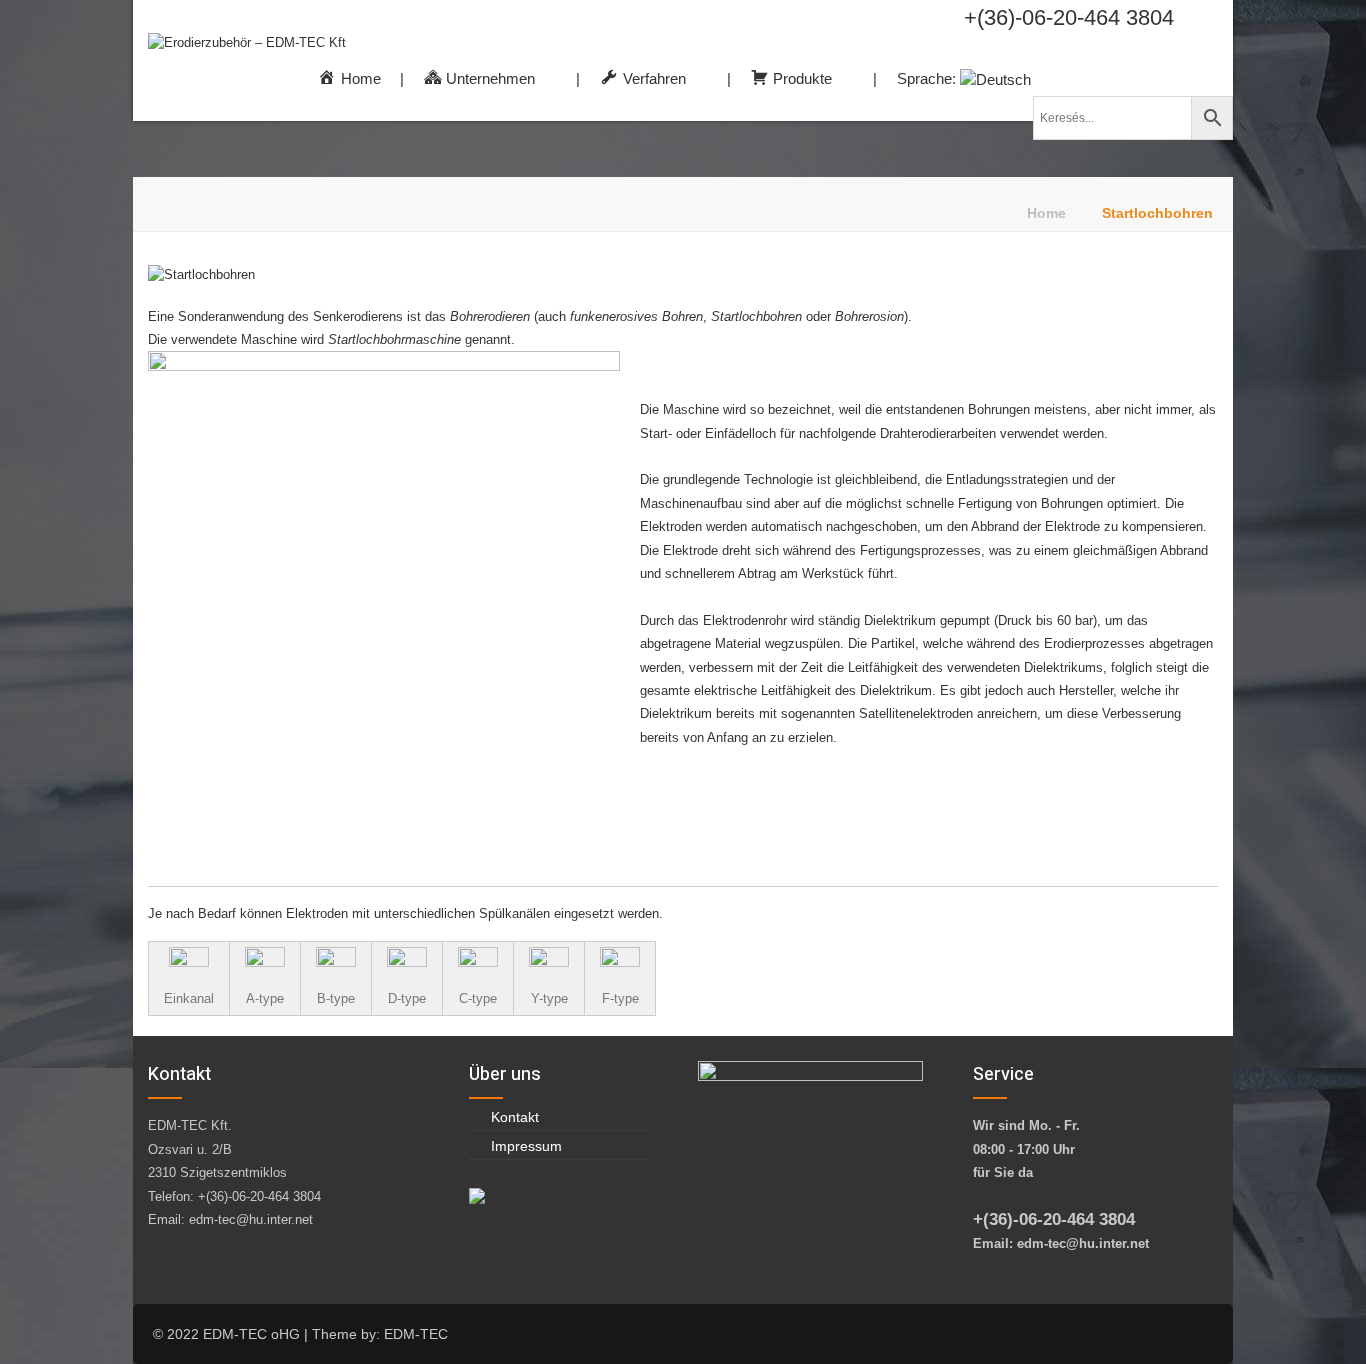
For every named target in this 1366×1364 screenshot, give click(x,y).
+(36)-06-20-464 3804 (1069, 17)
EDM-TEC (416, 1334)
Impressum (526, 1146)
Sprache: (928, 78)
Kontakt (515, 1117)
